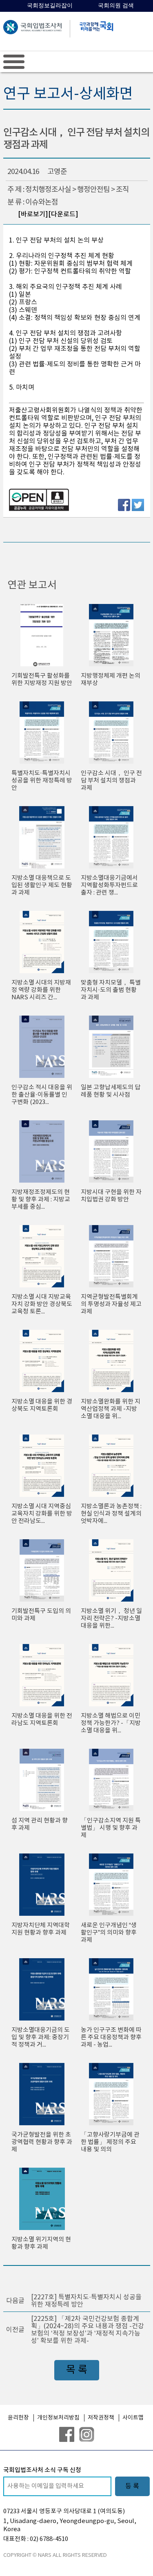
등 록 (132, 2486)
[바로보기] (33, 214)
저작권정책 (101, 2418)
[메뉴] (14, 62)
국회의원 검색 (116, 6)
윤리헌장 (18, 2418)
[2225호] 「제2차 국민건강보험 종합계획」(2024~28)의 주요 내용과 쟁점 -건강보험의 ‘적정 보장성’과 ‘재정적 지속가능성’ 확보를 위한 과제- (88, 2330)
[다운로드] (63, 214)
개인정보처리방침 (58, 2418)
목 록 (77, 2370)
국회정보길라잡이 (50, 6)
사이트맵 (133, 2418)
